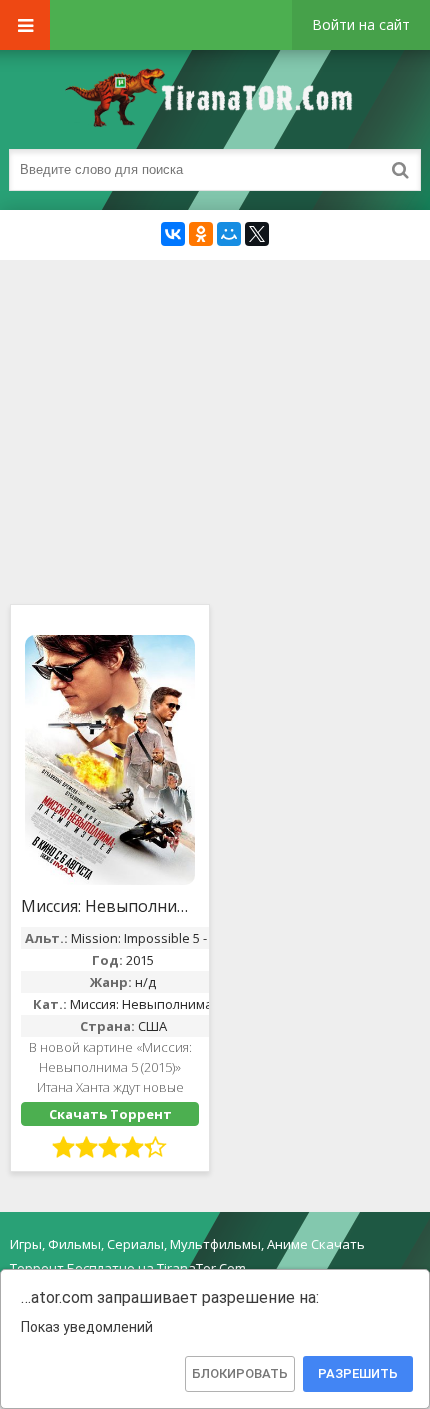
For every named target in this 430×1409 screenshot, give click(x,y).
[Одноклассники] (201, 234)
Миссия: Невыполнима (141, 1004)
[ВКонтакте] (173, 234)
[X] (257, 234)
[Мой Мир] (229, 234)
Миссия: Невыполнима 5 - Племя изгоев (110, 906)
